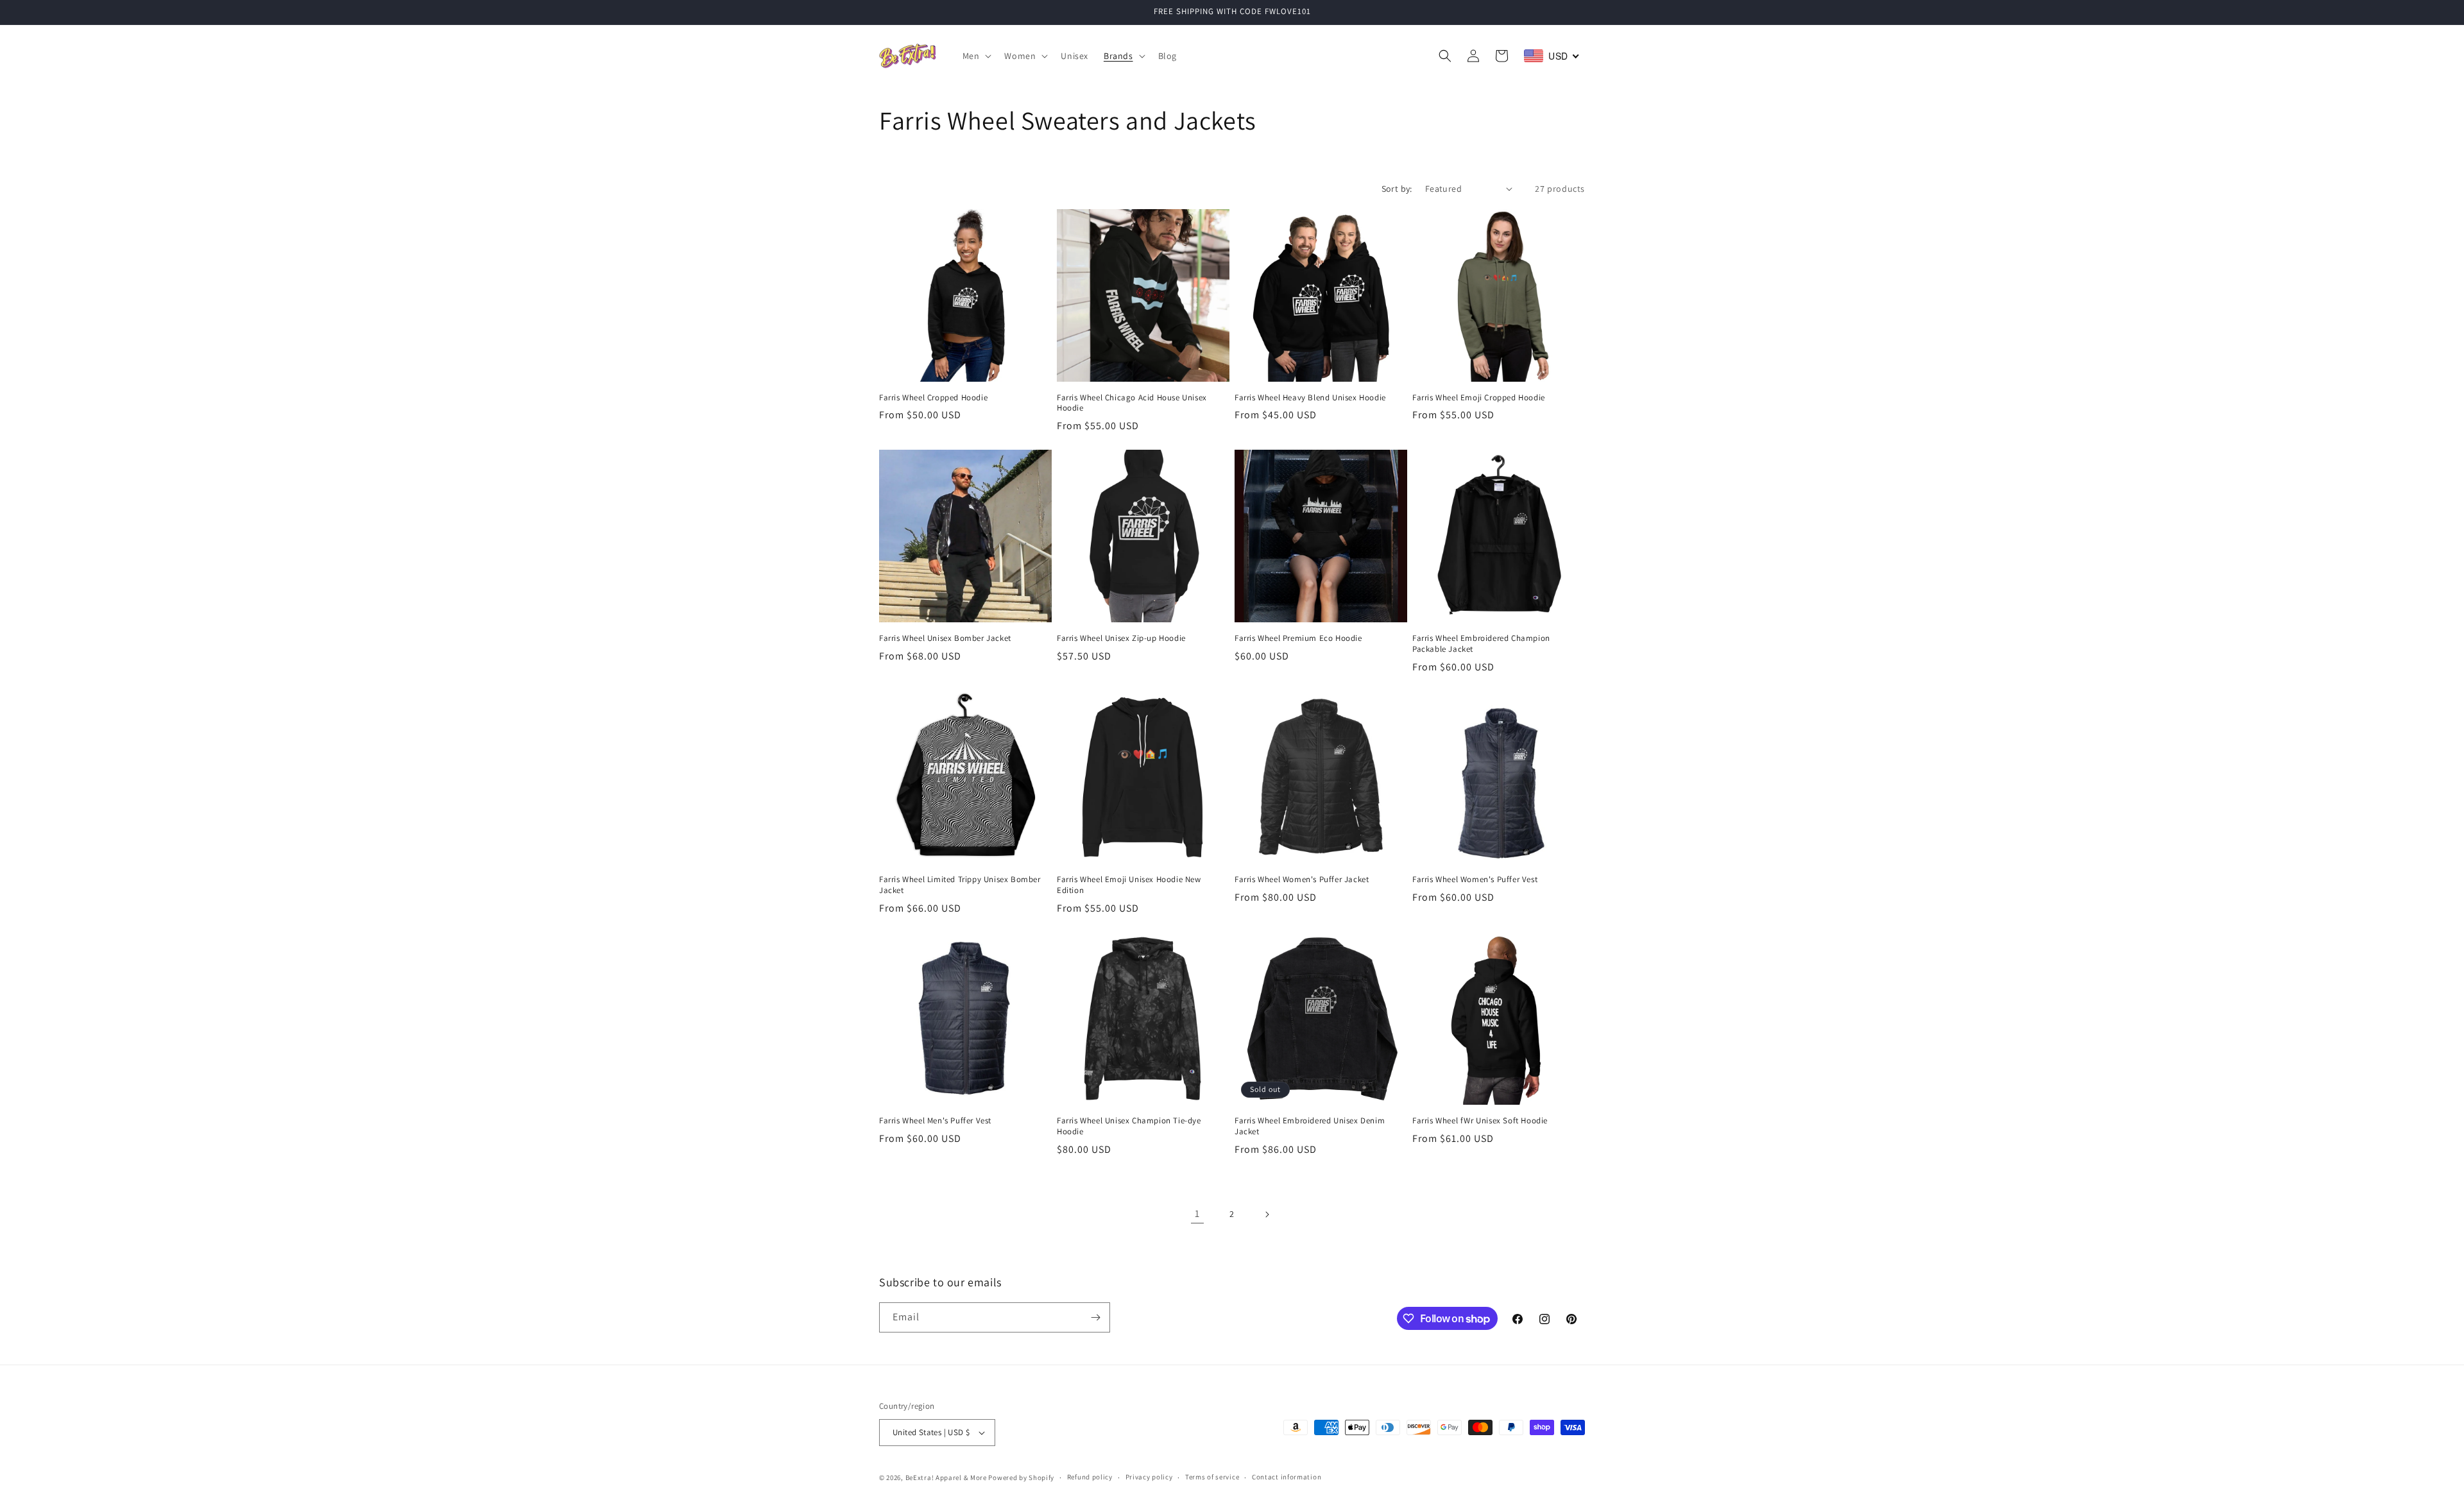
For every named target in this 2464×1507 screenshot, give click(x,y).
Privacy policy (1149, 1477)
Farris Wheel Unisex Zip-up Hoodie (1121, 638)
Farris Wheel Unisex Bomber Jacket (945, 638)
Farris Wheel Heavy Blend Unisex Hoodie (1310, 398)
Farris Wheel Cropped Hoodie (933, 398)
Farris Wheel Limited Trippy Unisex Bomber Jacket (960, 885)
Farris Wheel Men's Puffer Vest (935, 1121)
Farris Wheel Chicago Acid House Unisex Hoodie (1132, 403)
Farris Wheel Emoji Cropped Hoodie (1479, 398)
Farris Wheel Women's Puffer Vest (1475, 880)
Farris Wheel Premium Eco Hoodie (1298, 638)
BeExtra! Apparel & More (946, 1477)
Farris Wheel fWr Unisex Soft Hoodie (1480, 1121)
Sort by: (1397, 189)
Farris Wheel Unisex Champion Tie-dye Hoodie (1129, 1126)
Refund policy (1090, 1477)
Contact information (1287, 1477)
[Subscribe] (1095, 1317)
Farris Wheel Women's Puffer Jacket (1302, 880)
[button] (976, 56)
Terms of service (1212, 1477)
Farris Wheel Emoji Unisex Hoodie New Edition (1129, 885)
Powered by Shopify (1021, 1477)
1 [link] (1197, 1213)
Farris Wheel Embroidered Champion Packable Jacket (1481, 644)
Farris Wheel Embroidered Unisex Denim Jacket (1310, 1126)
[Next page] (1267, 1214)
